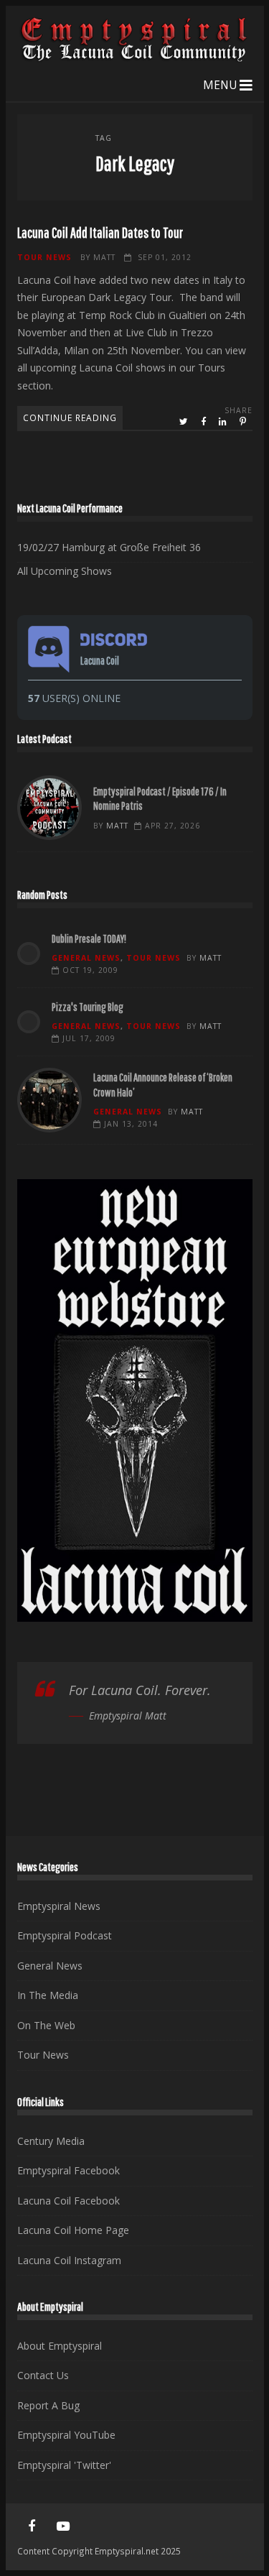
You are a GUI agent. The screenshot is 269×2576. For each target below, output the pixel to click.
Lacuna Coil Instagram (69, 2260)
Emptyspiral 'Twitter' (64, 2465)
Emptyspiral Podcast (65, 1935)
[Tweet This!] (185, 422)
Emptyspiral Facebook (69, 2170)
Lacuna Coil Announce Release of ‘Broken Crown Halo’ (49, 1100)
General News (86, 958)
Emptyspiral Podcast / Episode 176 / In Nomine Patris (49, 808)
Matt (104, 257)
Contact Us (43, 2375)
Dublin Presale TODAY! (89, 938)
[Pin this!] (244, 422)
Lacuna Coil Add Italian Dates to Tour (100, 232)
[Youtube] (63, 2526)
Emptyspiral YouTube (66, 2435)
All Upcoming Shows (65, 571)
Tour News (44, 257)
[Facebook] (32, 2526)
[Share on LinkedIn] (224, 422)
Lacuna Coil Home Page (73, 2230)
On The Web (46, 2025)
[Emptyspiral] (135, 59)
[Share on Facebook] (204, 422)
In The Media (48, 1995)
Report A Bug (48, 2405)
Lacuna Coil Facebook (69, 2201)
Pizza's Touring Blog (88, 1007)
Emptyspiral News (59, 1906)
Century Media (51, 2141)
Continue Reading (70, 417)
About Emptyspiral (60, 2346)
